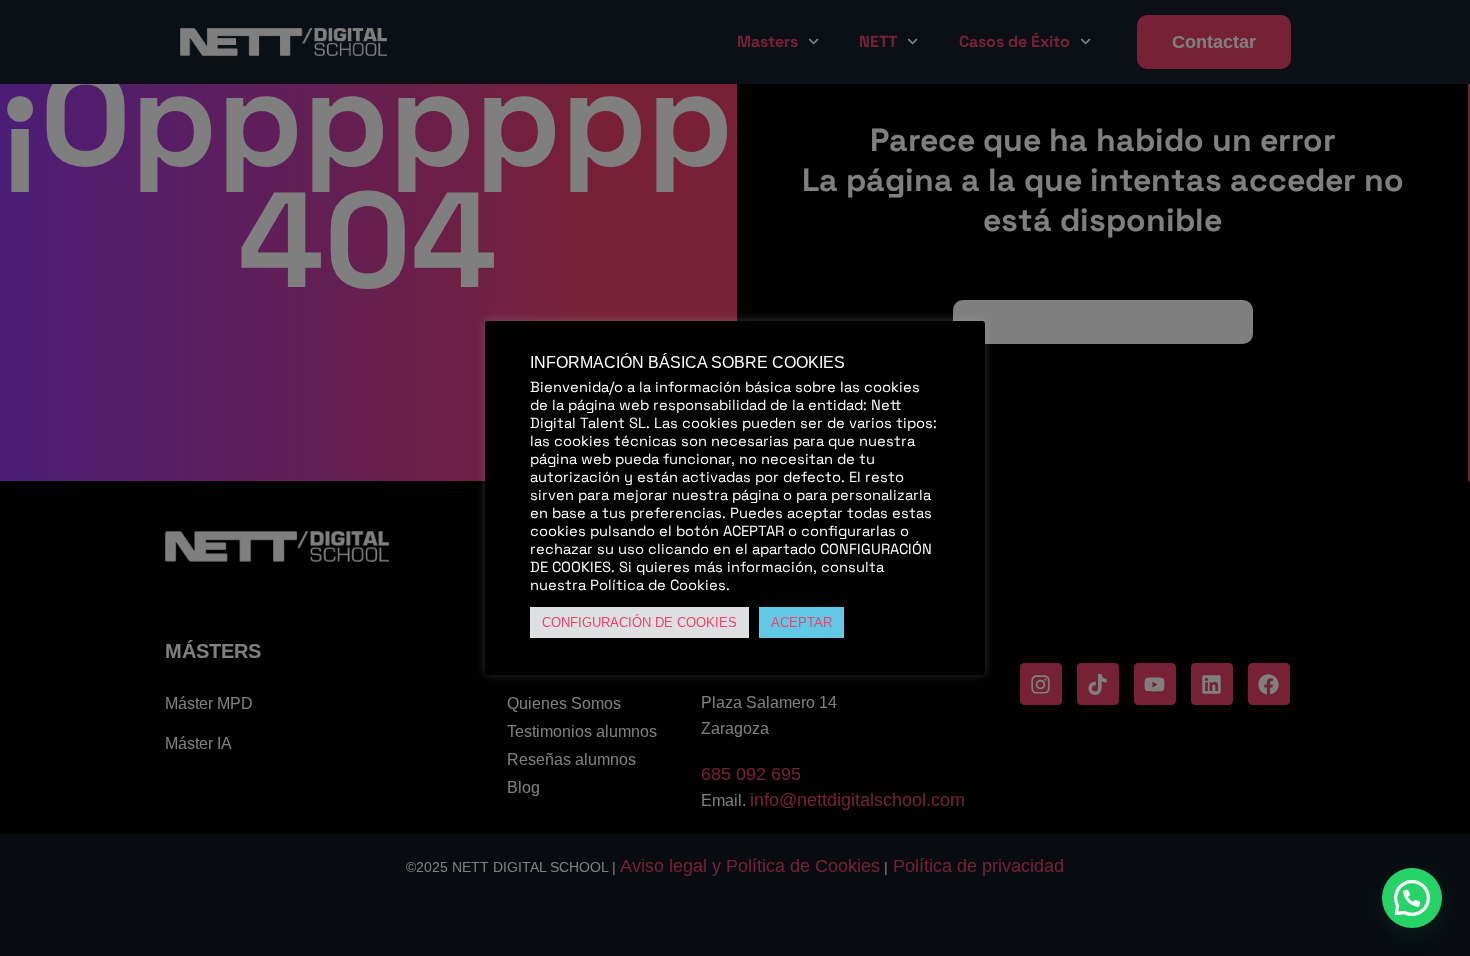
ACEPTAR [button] (801, 622)
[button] (1412, 898)
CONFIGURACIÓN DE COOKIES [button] (639, 622)
